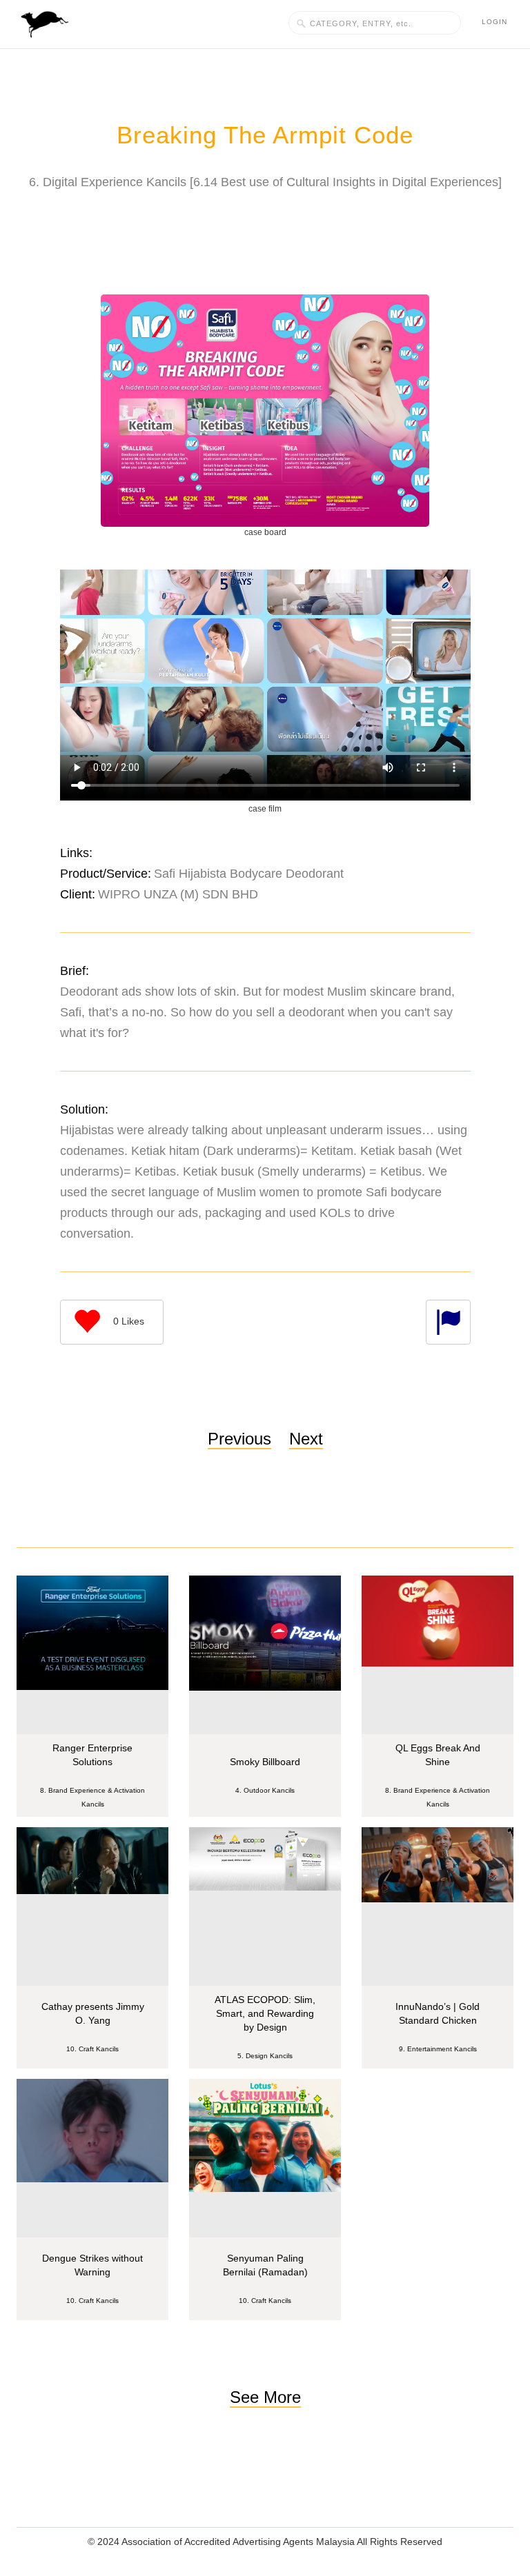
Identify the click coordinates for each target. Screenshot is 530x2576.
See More (265, 2397)
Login (494, 22)
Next (306, 1439)
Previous (239, 1439)
